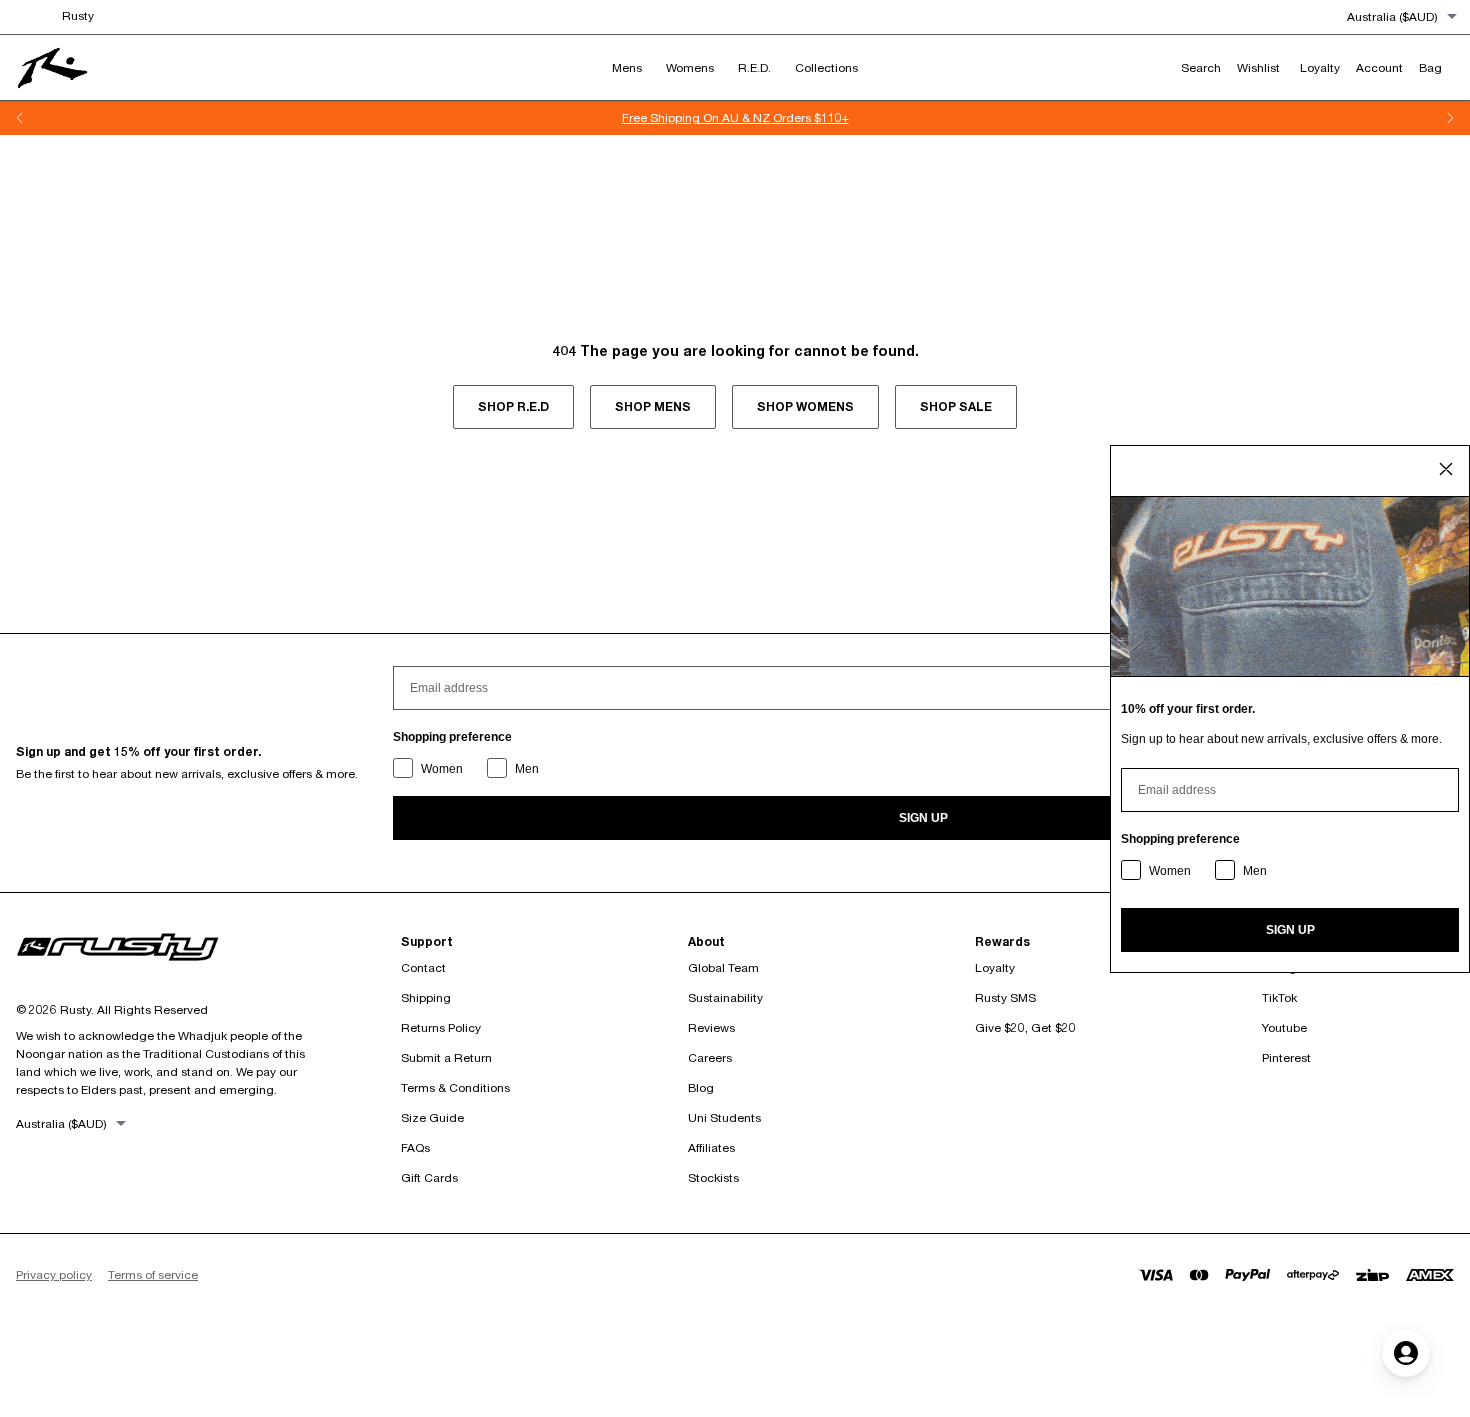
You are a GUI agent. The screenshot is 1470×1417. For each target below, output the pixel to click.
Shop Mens (653, 406)
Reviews (711, 1027)
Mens (627, 67)
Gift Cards (429, 1177)
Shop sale (956, 406)
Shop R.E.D (513, 406)
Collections (826, 67)
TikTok (1279, 997)
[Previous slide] (20, 118)
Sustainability (725, 997)
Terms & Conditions (455, 1087)
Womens (690, 67)
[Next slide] (1450, 118)
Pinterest (1286, 1057)
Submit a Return (446, 1057)
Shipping (426, 997)
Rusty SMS (1005, 997)
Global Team (723, 967)
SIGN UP (923, 818)
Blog (701, 1087)
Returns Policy (441, 1027)
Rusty (78, 15)
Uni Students (724, 1117)
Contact (423, 967)
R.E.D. (754, 67)
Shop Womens (805, 406)
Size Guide (432, 1117)
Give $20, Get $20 (1025, 1027)
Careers (710, 1057)
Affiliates (711, 1147)
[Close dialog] (1446, 469)
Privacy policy (54, 1274)
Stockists (713, 1177)
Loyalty (995, 967)
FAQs (415, 1147)
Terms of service (153, 1274)
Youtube (1284, 1027)
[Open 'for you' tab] (1406, 1353)
